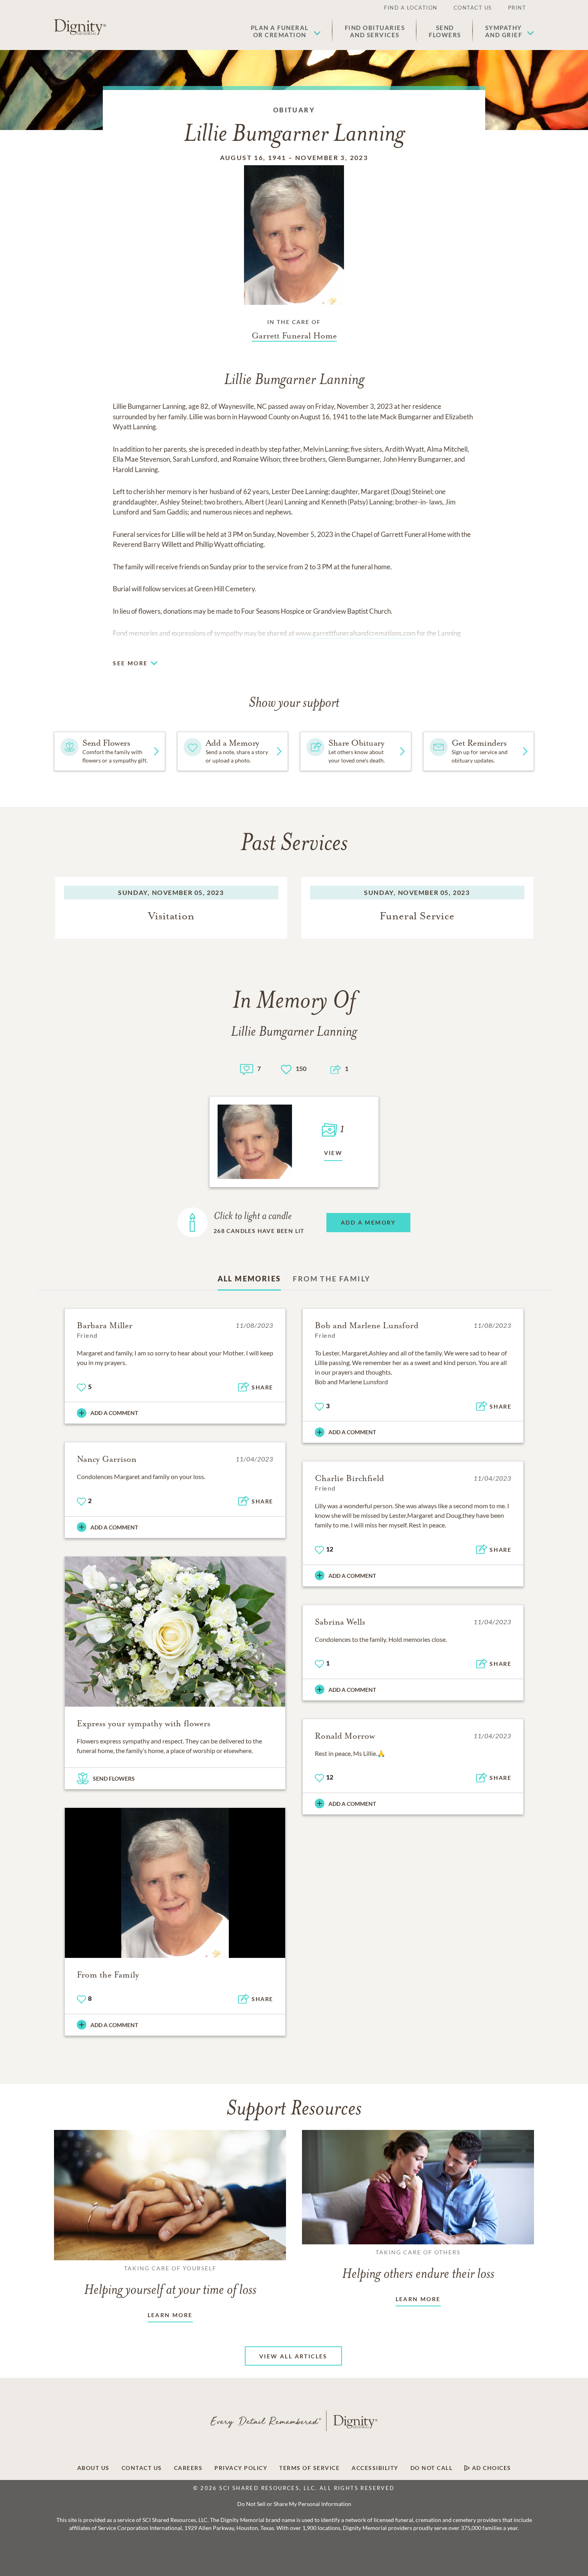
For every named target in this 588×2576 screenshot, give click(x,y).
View (333, 1153)
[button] (286, 31)
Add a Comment (114, 1413)
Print (517, 8)
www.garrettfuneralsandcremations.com (356, 633)
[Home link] (80, 27)
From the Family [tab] (332, 1279)
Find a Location (411, 8)
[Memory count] (247, 1068)
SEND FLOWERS (114, 1778)
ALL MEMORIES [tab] (249, 1279)
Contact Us (473, 8)
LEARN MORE (170, 2315)
